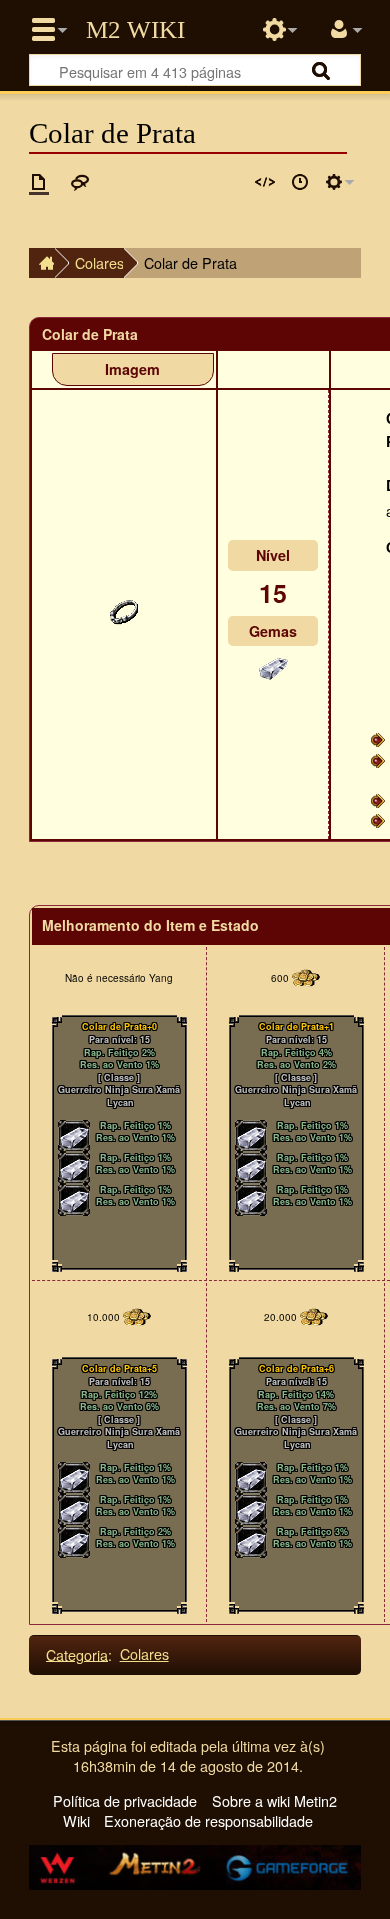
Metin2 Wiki (135, 30)
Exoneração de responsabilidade (208, 1820)
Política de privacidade (125, 1800)
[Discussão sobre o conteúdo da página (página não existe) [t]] (80, 182)
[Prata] (273, 665)
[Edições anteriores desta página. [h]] (300, 182)
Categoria (77, 1653)
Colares (99, 262)
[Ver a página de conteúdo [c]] (39, 182)
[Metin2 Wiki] (42, 263)
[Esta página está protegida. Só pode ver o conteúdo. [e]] (265, 182)
